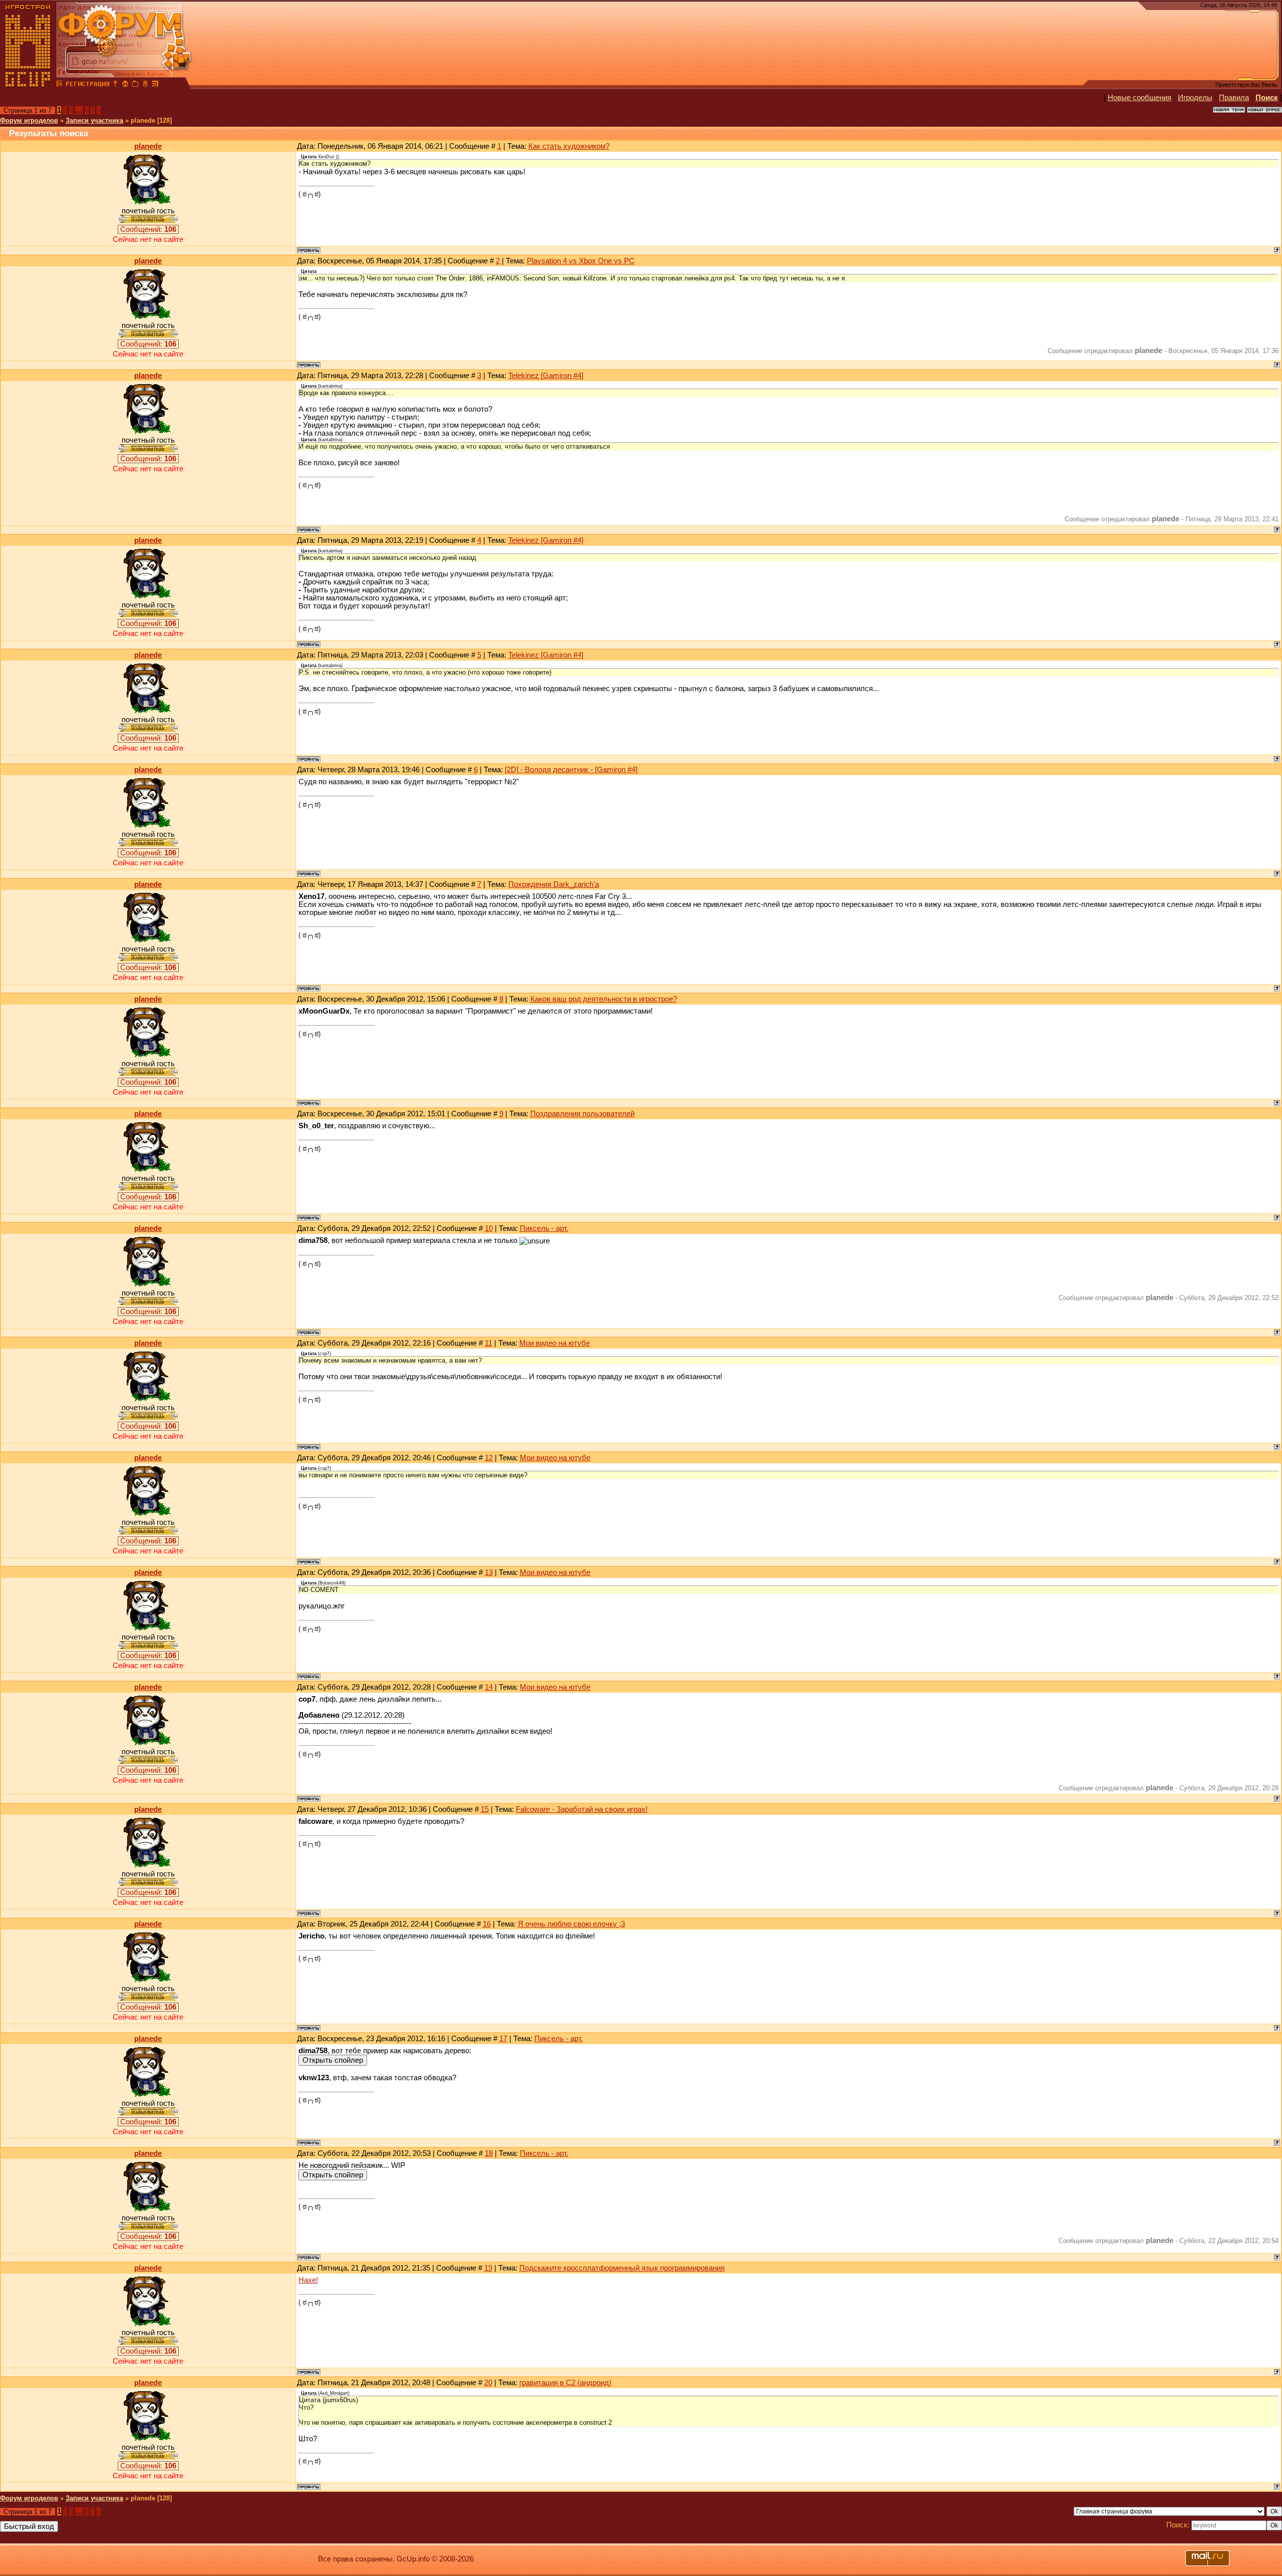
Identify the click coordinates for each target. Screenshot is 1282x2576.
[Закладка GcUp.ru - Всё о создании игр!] (135, 85)
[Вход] (115, 85)
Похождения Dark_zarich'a (554, 884)
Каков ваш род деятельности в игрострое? (604, 999)
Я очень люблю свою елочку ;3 (571, 1924)
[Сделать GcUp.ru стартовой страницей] (125, 85)
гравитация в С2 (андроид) (565, 2383)
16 (487, 1924)
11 (489, 1343)
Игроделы (1195, 98)
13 (489, 1572)
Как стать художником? (569, 146)
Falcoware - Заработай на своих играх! (582, 1809)
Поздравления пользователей (582, 1114)
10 (489, 1228)
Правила (1234, 98)
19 (488, 2268)
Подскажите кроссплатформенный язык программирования (622, 2268)
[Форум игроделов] (60, 85)
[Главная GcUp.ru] (28, 85)
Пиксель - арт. (544, 1228)
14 (489, 1687)
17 (503, 2039)
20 (488, 2383)
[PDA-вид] (145, 85)
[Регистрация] (87, 85)
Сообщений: (148, 229)
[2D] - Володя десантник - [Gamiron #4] (571, 770)
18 (489, 2153)
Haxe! (308, 2280)
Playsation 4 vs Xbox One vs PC (581, 261)
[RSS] (155, 85)
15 (485, 1809)
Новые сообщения (1140, 98)
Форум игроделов (29, 120)
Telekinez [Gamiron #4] (546, 376)
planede (148, 146)
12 (489, 1458)
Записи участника (94, 120)
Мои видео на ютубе (555, 1343)
